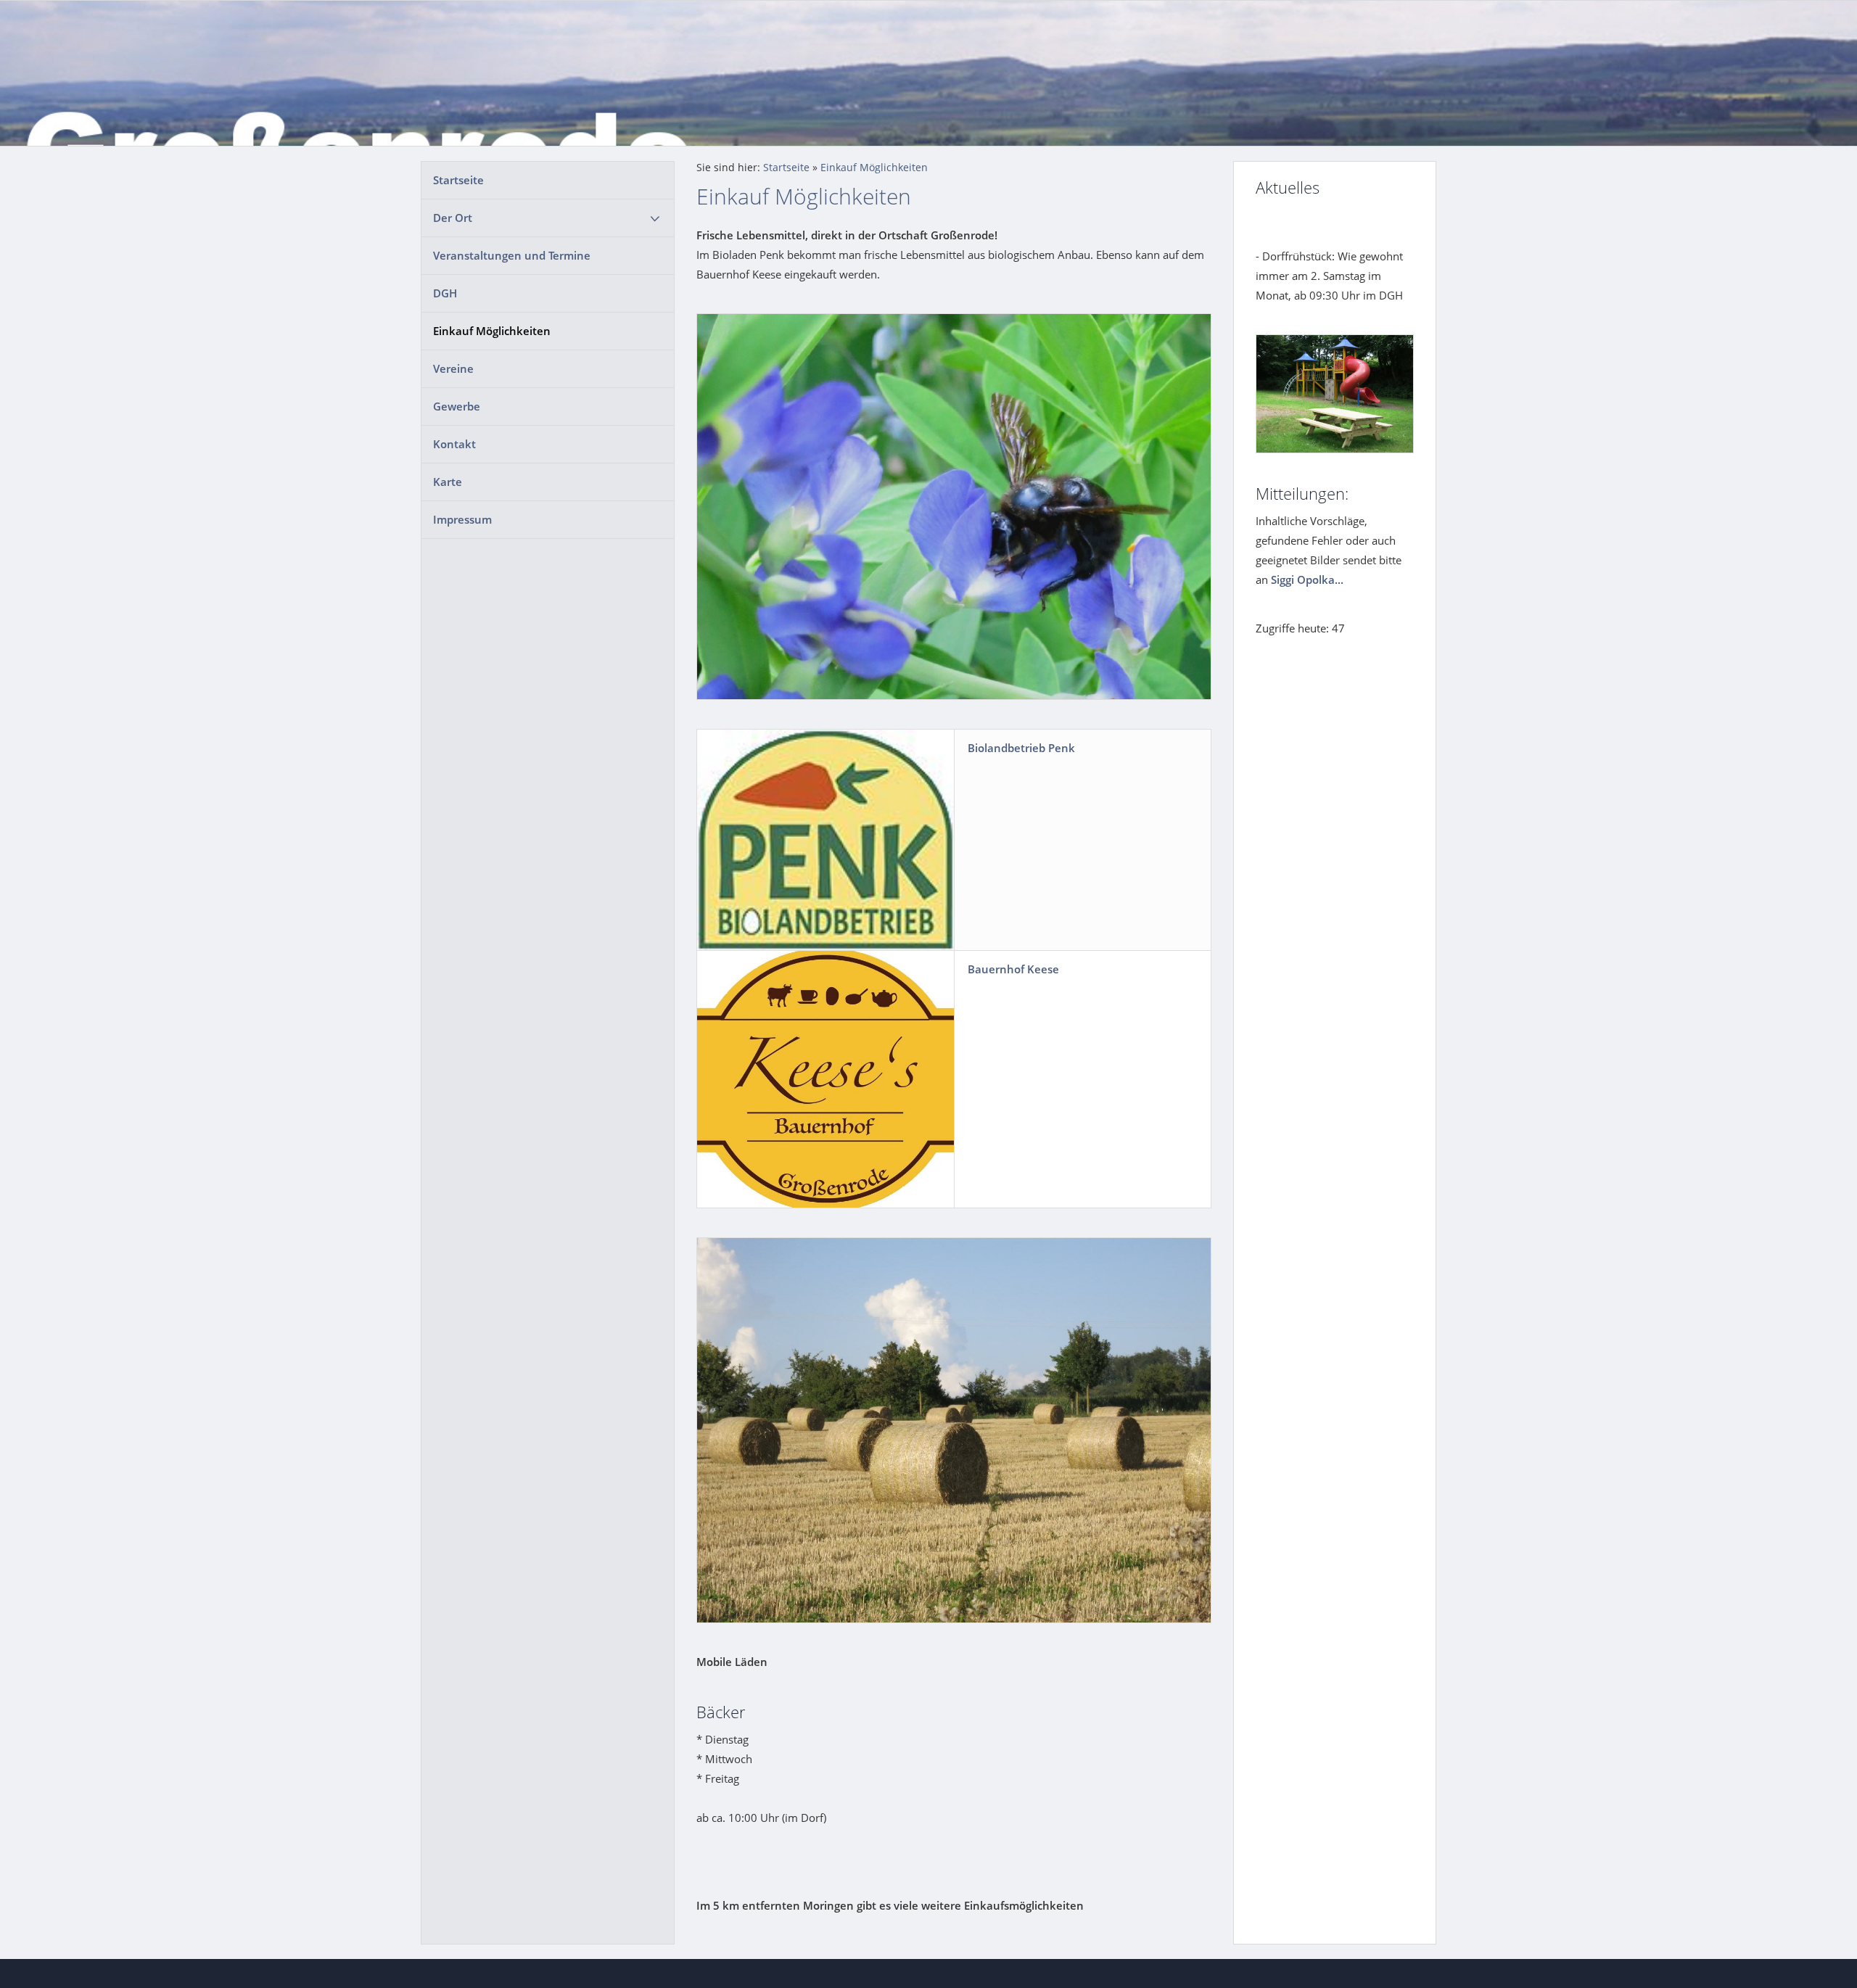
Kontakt (454, 444)
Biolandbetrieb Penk (1021, 748)
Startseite (458, 180)
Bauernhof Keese (1013, 969)
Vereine (453, 368)
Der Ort (453, 218)
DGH (445, 293)
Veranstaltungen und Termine (512, 255)
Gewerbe (457, 406)
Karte (448, 482)
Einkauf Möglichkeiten (492, 331)
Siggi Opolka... (1307, 580)
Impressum (462, 519)
